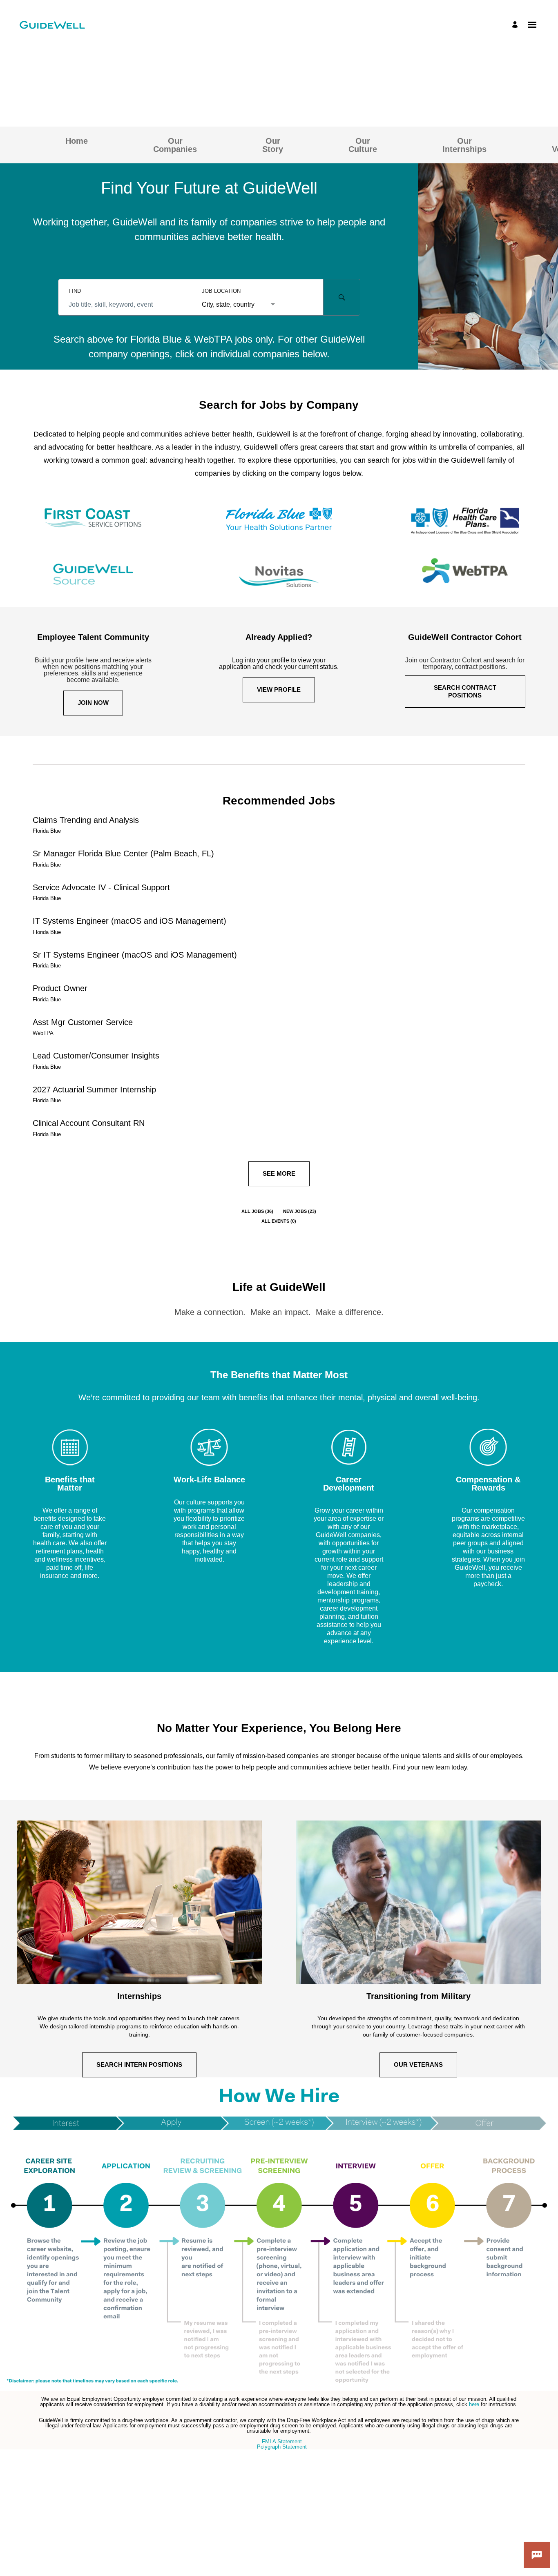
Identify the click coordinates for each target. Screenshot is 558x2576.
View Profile (279, 690)
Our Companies (175, 145)
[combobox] (124, 305)
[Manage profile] (516, 25)
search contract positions (465, 691)
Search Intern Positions (139, 2065)
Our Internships (464, 145)
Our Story (273, 145)
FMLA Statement (282, 2441)
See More (279, 1173)
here (475, 2404)
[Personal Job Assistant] (537, 2555)
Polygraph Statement (282, 2447)
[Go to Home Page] (52, 25)
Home (77, 141)
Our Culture (363, 145)
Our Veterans (418, 2065)
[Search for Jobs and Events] (342, 297)
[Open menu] (532, 25)
